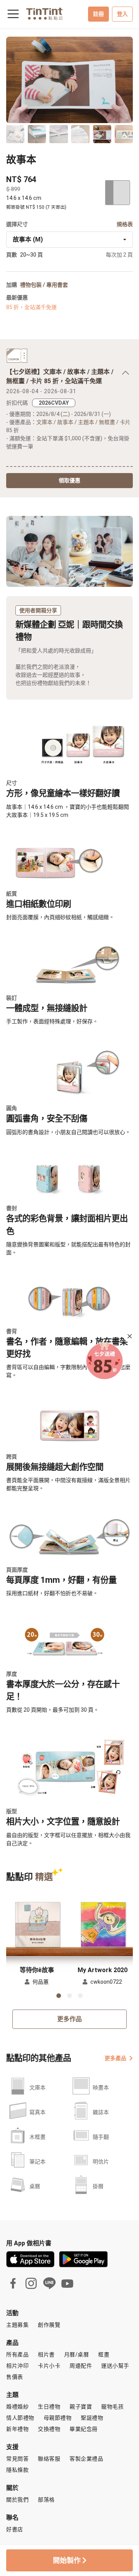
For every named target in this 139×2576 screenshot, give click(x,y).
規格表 (125, 224)
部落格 (46, 2500)
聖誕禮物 (92, 2418)
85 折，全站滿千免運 (31, 307)
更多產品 (115, 2058)
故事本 (65, 422)
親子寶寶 (81, 2407)
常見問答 (17, 2459)
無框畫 (107, 422)
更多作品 (69, 2019)
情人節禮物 (20, 2418)
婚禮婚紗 (17, 2407)
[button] (37, 1924)
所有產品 (17, 2355)
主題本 (86, 422)
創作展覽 (49, 2325)
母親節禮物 (58, 2418)
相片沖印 (17, 2366)
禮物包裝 (31, 285)
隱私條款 (17, 2470)
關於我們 (17, 2500)
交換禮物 (49, 2429)
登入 (122, 14)
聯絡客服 (49, 2459)
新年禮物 (17, 2429)
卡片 (125, 422)
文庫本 (44, 422)
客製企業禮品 (86, 2459)
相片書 (46, 2355)
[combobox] (69, 240)
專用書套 (57, 285)
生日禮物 (49, 2407)
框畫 (104, 2355)
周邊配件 (81, 2366)
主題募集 (17, 2325)
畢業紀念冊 (84, 2429)
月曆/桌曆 (77, 2355)
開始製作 (68, 2560)
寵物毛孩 (112, 2407)
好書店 (15, 2529)
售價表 (15, 2377)
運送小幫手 (115, 2366)
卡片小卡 (49, 2366)
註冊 (98, 14)
